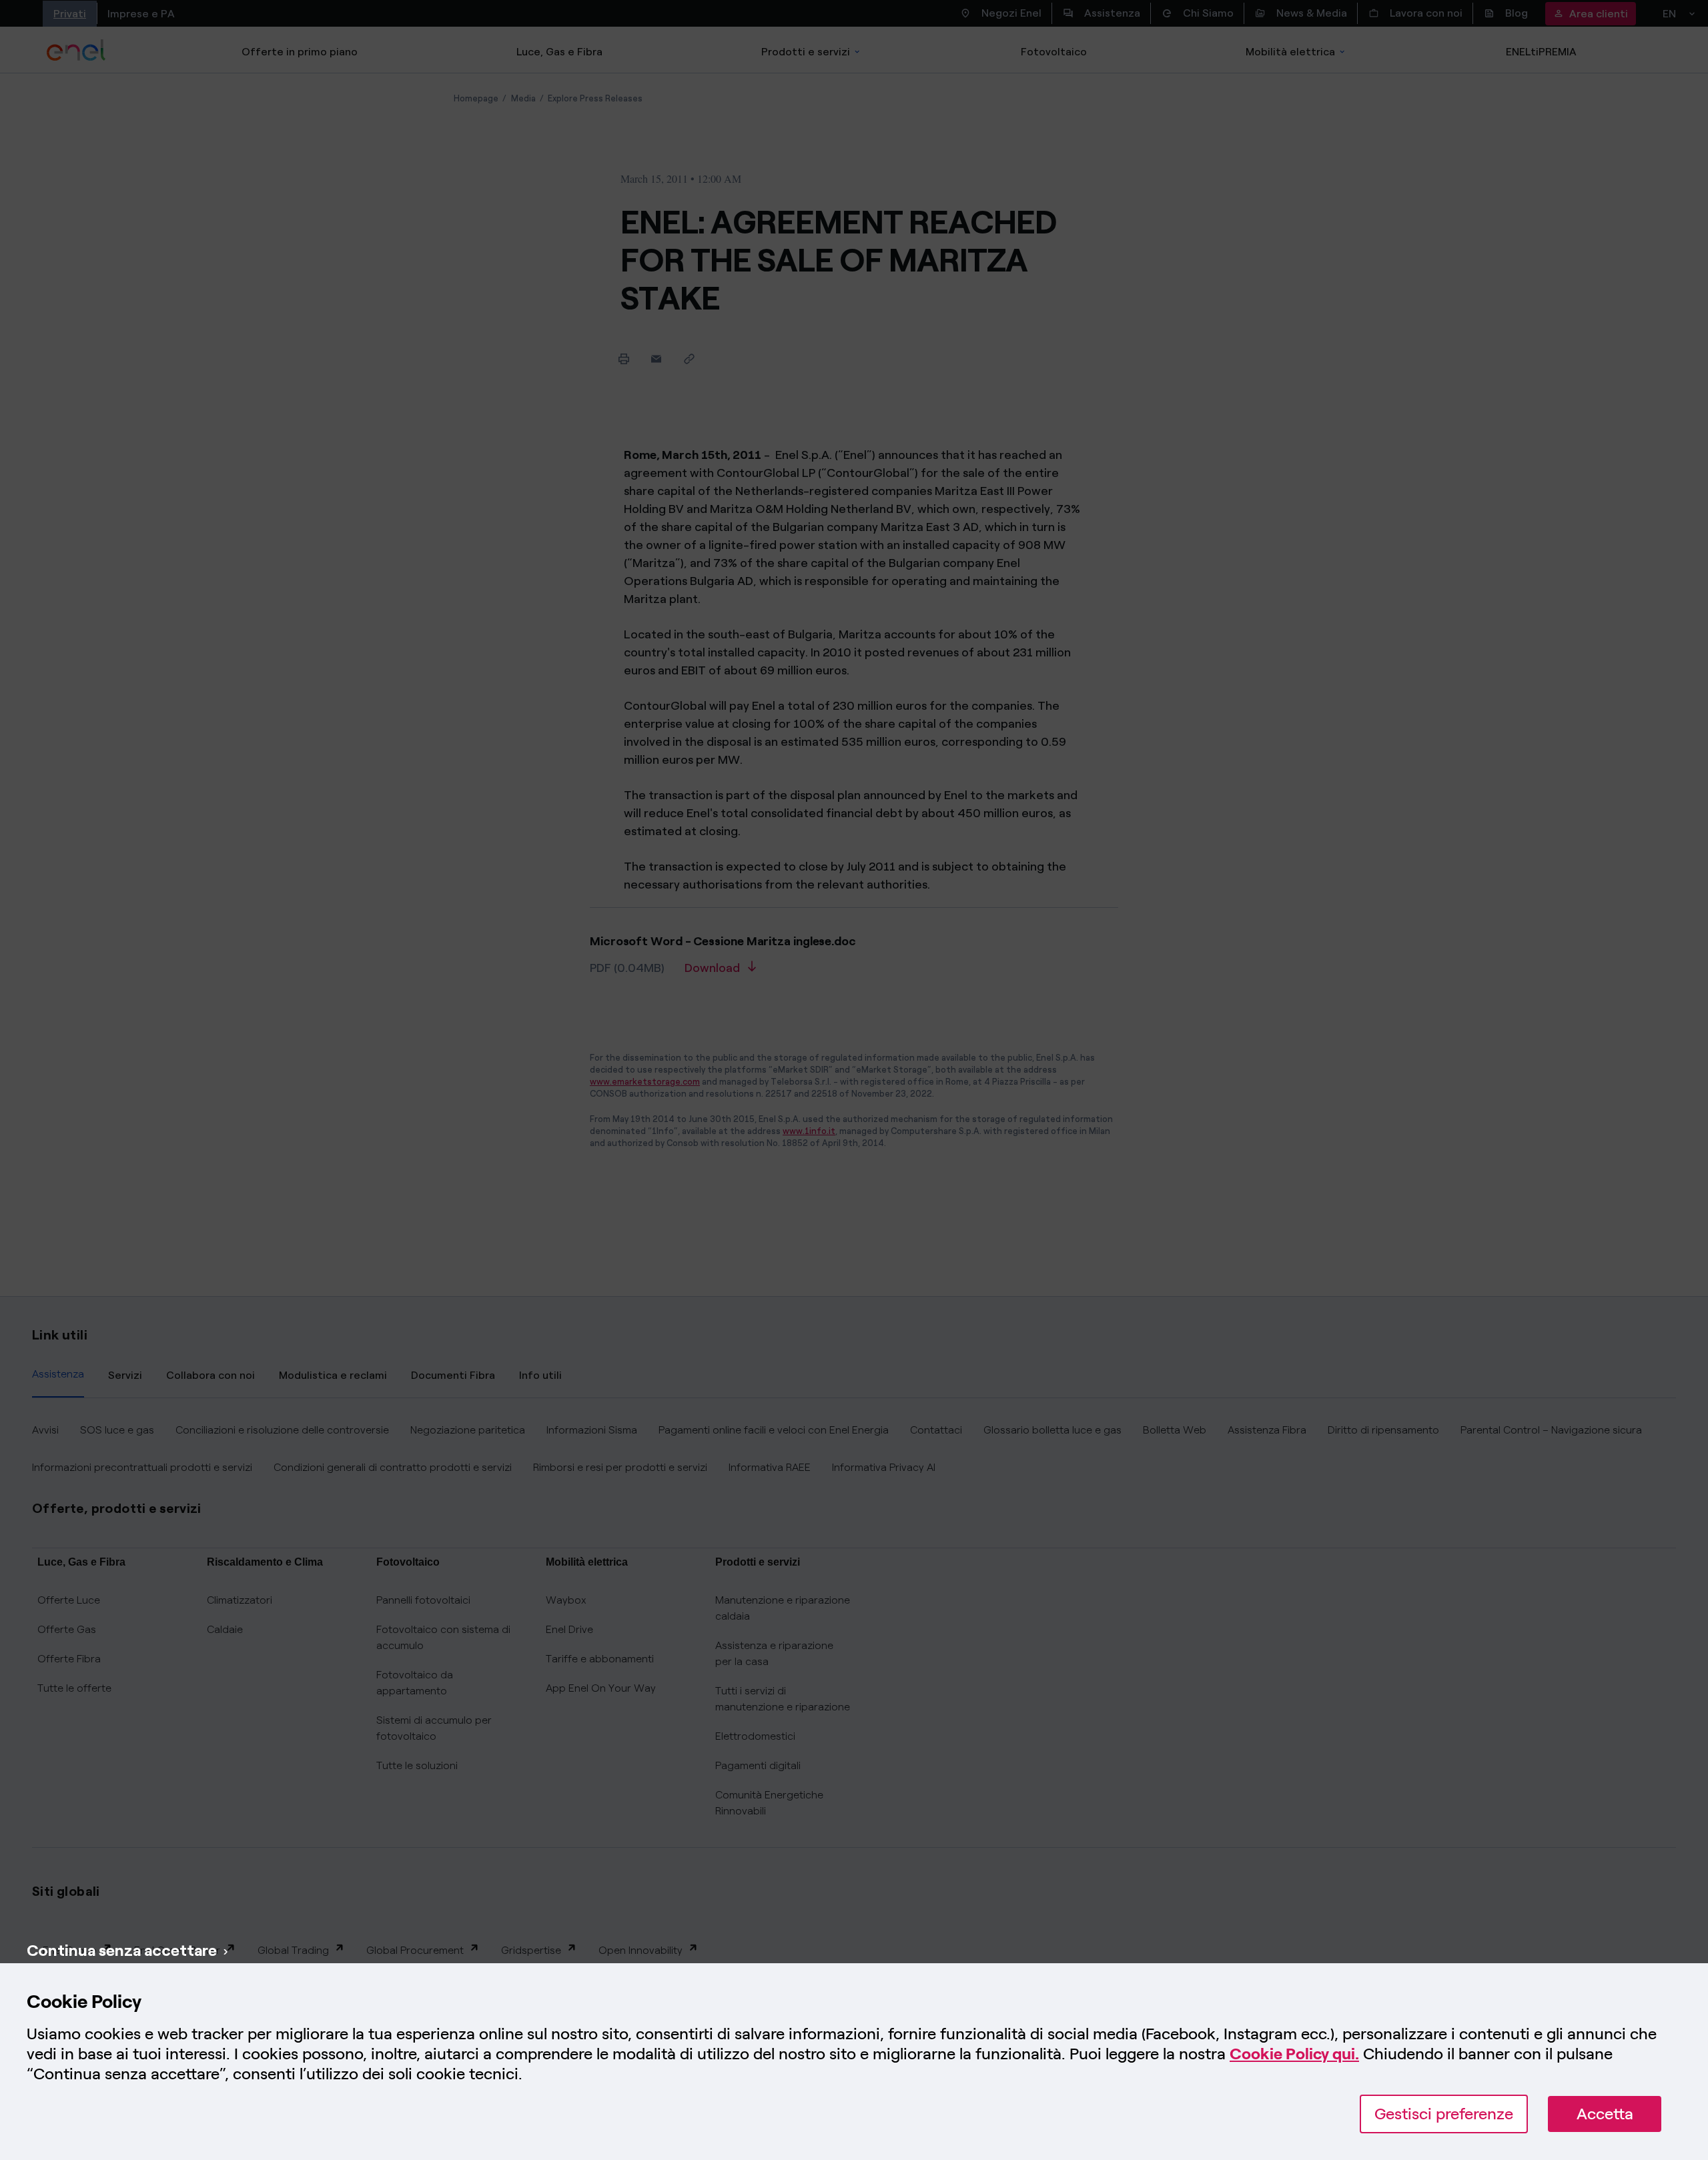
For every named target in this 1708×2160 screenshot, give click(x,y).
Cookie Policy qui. (1294, 2054)
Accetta (1605, 2114)
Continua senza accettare (122, 1950)
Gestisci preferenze (1444, 2114)
